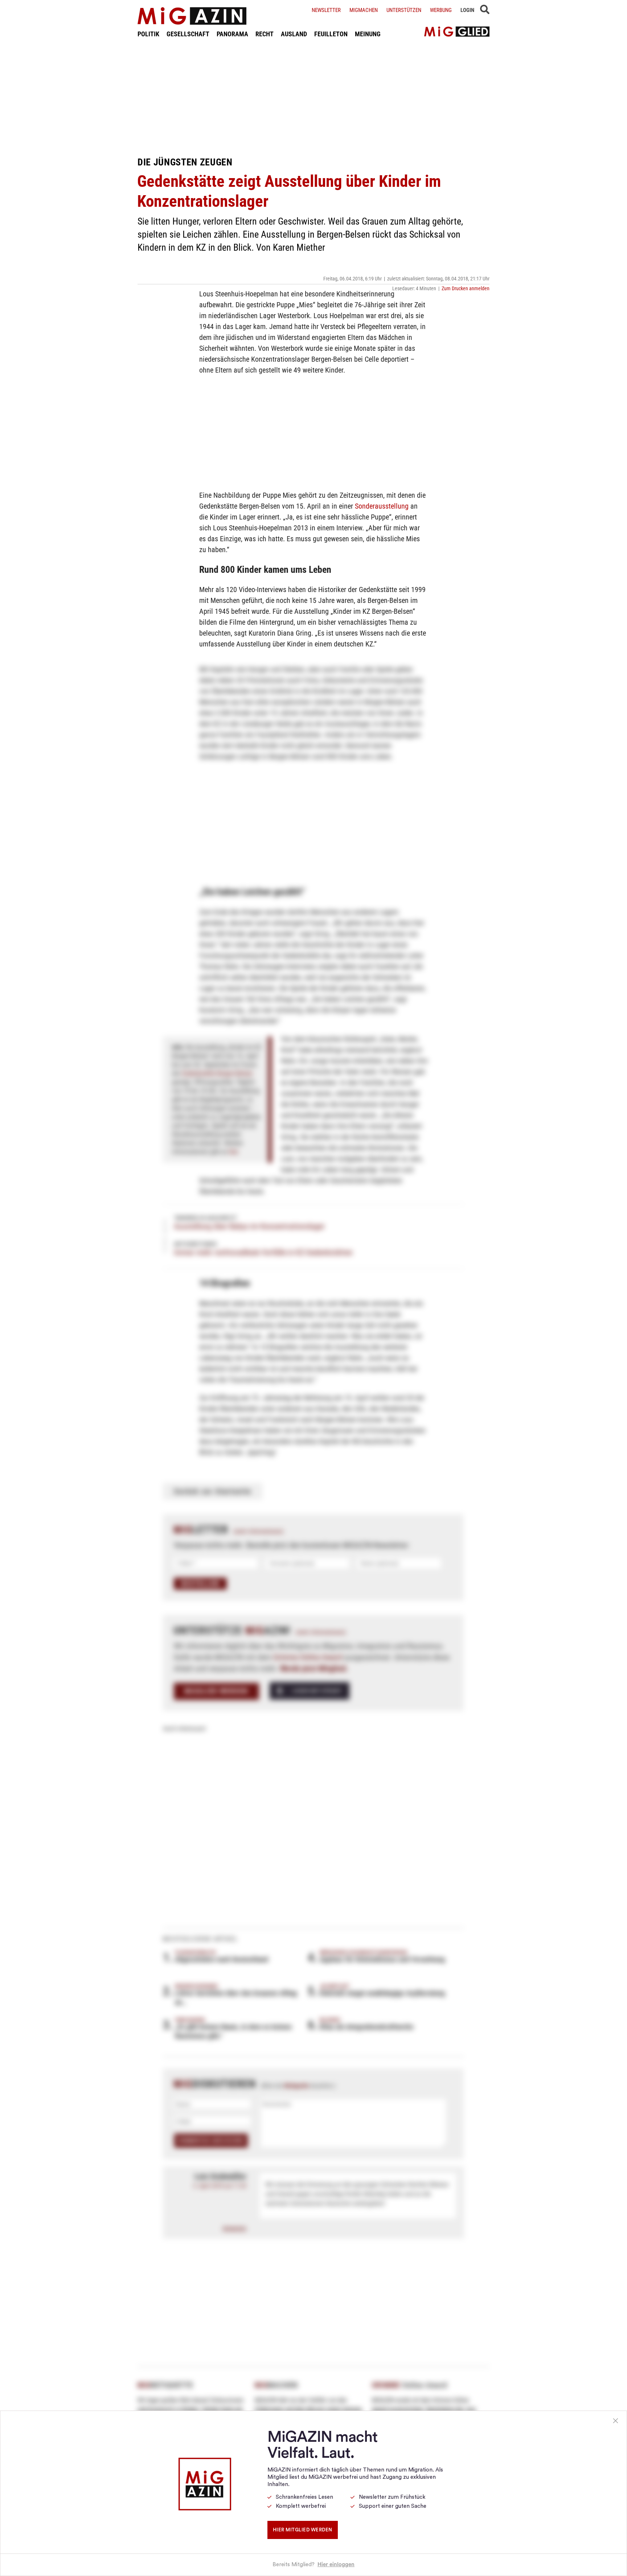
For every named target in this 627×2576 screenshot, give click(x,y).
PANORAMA (232, 34)
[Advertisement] (313, 97)
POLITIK (148, 34)
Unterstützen (404, 10)
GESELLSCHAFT (188, 34)
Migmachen (364, 10)
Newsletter (326, 10)
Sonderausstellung (382, 506)
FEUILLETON (331, 34)
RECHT (265, 34)
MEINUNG (368, 34)
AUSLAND (294, 34)
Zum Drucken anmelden (466, 288)
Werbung (441, 10)
